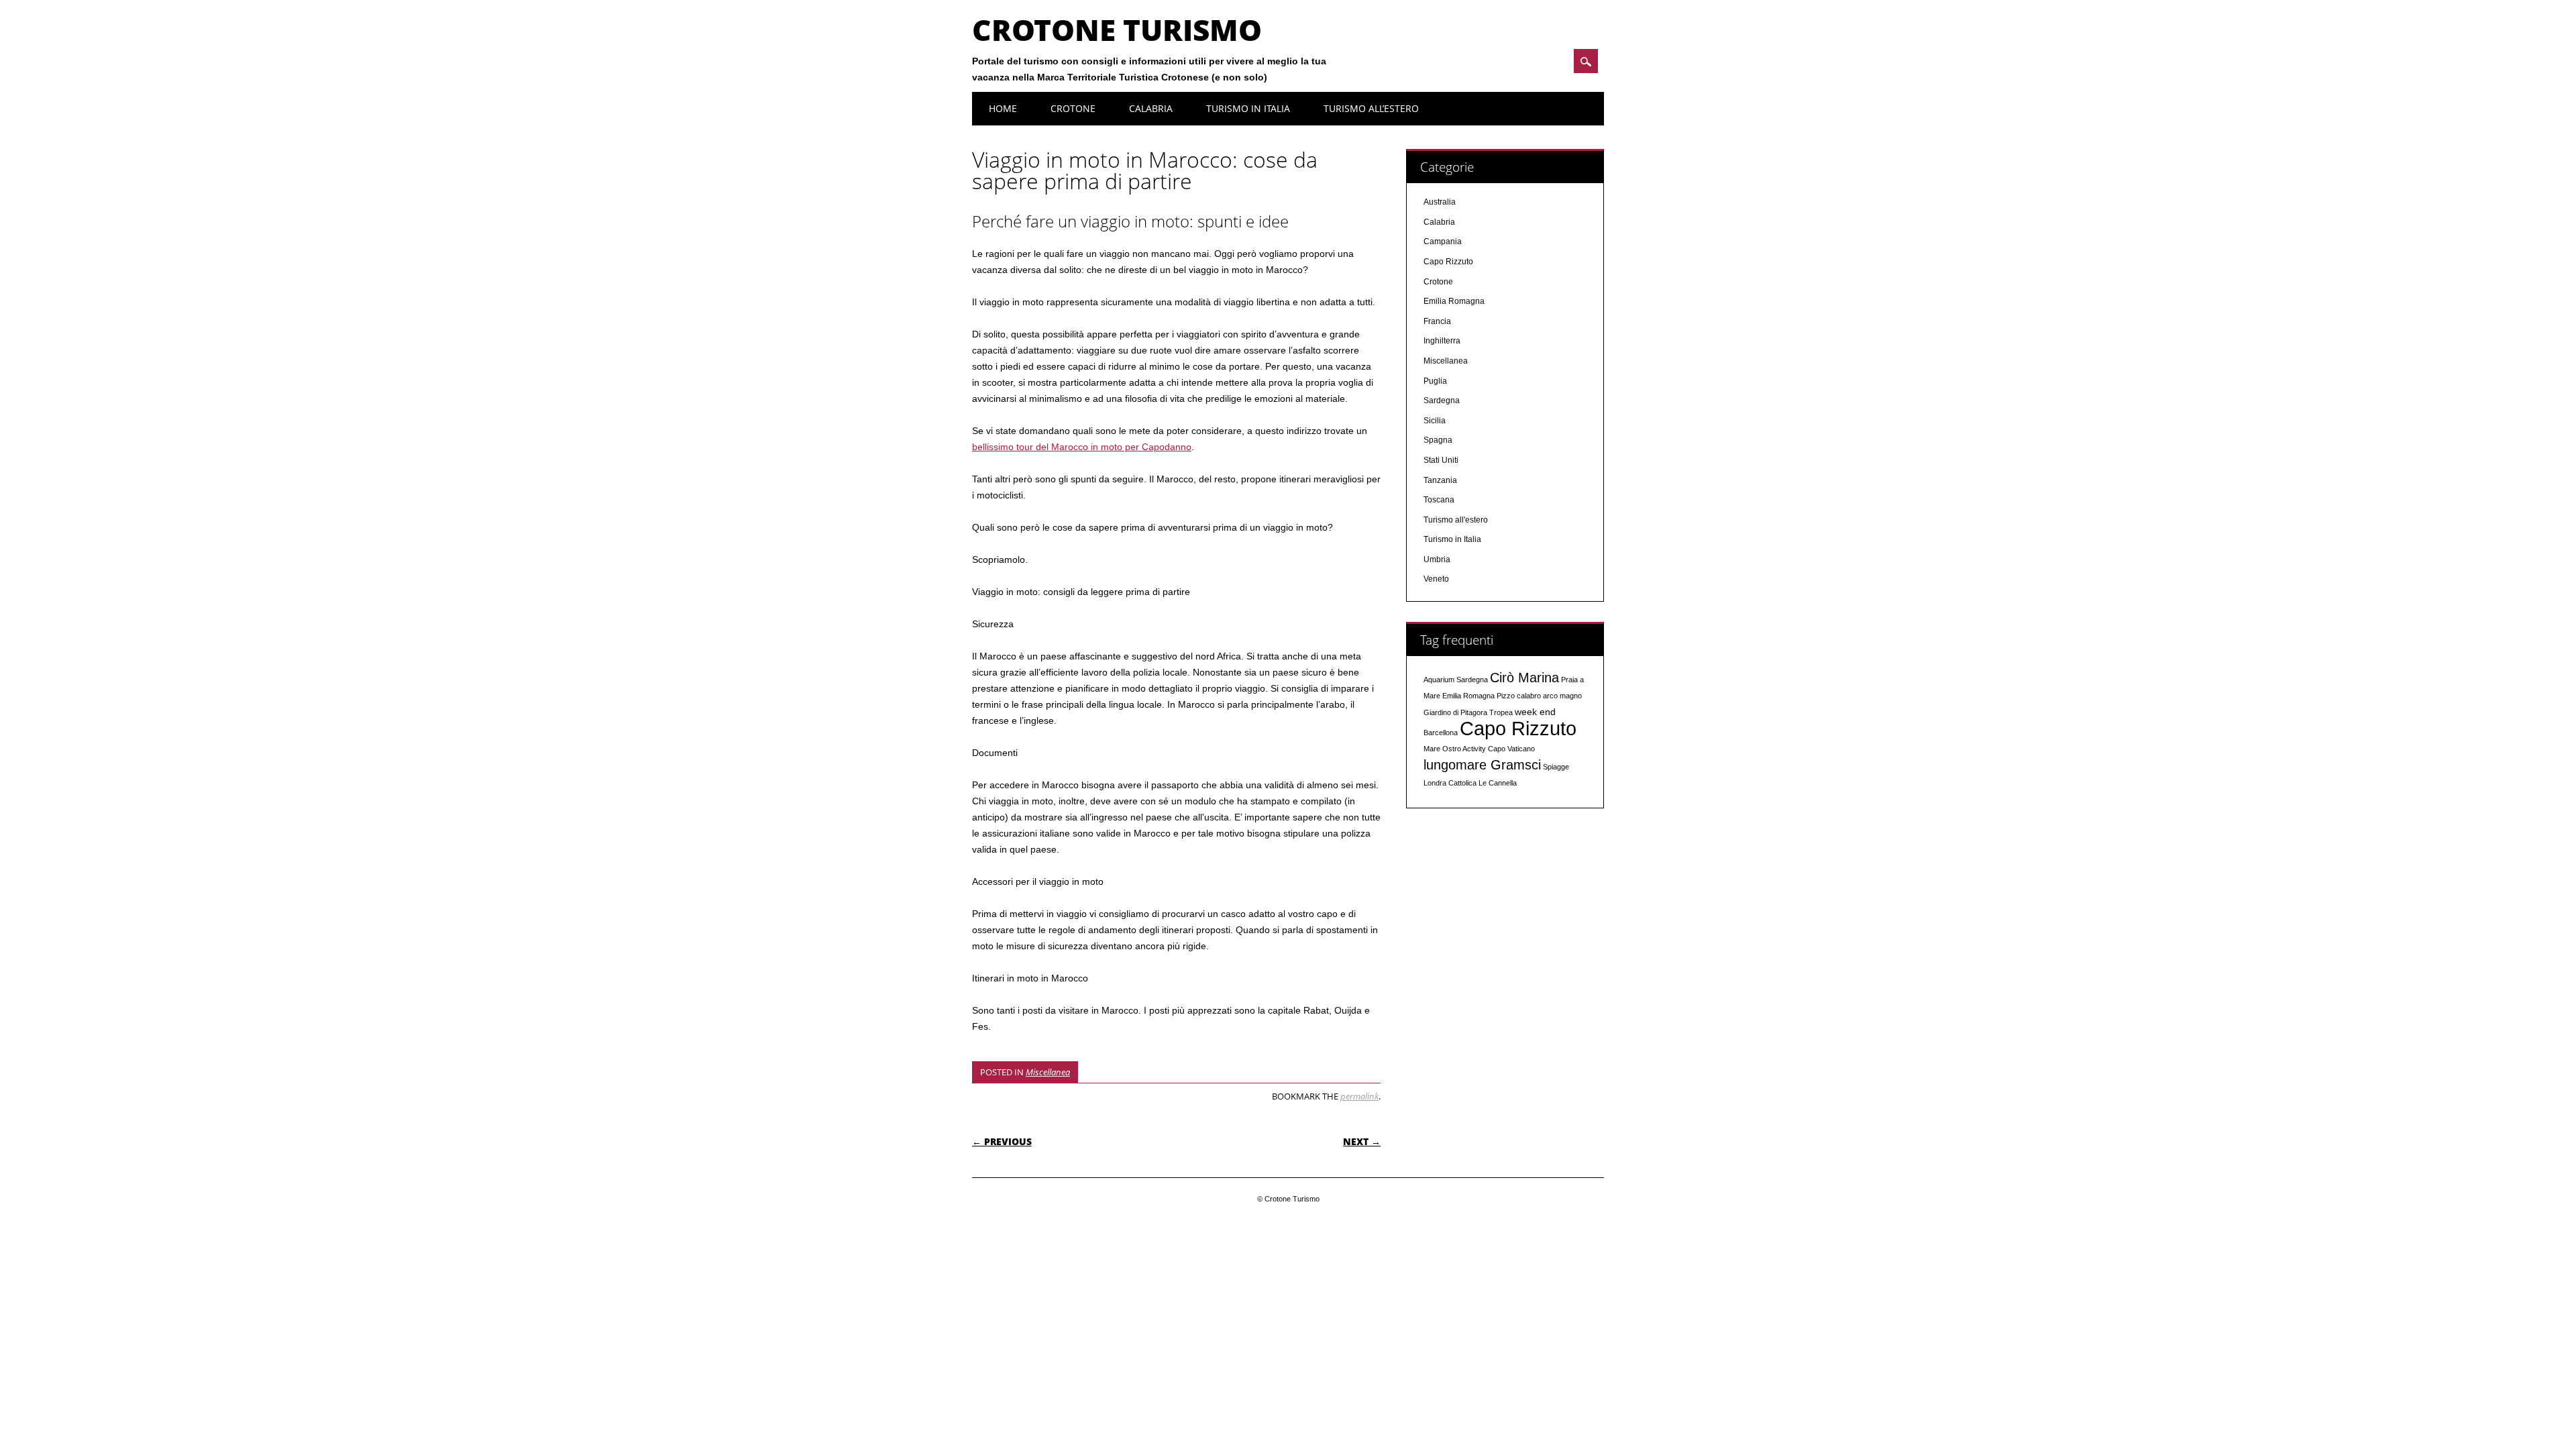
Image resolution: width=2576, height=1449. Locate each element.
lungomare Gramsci (1482, 765)
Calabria (1151, 108)
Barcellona (1441, 733)
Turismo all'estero (1456, 520)
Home (1003, 108)
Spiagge (1556, 767)
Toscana (1439, 500)
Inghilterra (1442, 341)
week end (1535, 712)
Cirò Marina (1524, 678)
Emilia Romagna (1454, 301)
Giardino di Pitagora (1455, 712)
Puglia (1435, 381)
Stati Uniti (1441, 460)
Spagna (1438, 440)
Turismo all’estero (1371, 108)
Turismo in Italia (1248, 108)
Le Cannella (1498, 783)
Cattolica (1462, 783)
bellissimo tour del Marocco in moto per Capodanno (1082, 447)
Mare (1432, 749)
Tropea (1501, 712)
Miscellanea (1048, 1072)
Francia (1437, 321)
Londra (1435, 783)
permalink (1359, 1096)
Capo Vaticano (1511, 749)
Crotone (1073, 108)
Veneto (1436, 579)
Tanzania (1440, 480)
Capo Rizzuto (1448, 262)
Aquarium (1439, 680)
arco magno (1562, 696)
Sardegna (1442, 400)
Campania (1443, 241)
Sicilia (1435, 421)
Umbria (1437, 559)
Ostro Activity (1464, 749)
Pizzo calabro (1519, 696)
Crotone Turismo (1117, 30)
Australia (1440, 202)
